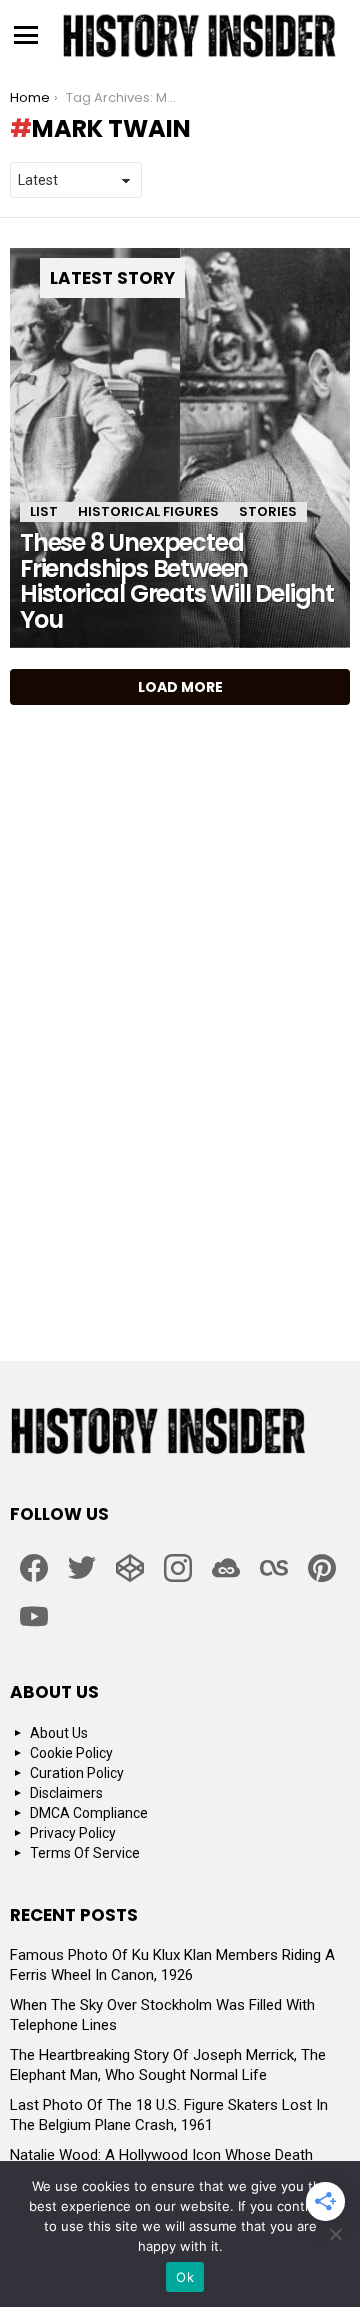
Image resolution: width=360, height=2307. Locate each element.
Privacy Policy (73, 1833)
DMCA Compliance (89, 1813)
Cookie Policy (71, 1753)
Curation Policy (77, 1773)
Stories (268, 511)
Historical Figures (148, 511)
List (44, 511)
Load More (180, 687)
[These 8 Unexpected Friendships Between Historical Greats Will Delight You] (180, 448)
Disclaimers (66, 1793)
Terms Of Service (85, 1853)
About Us (59, 1733)
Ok (185, 2277)
